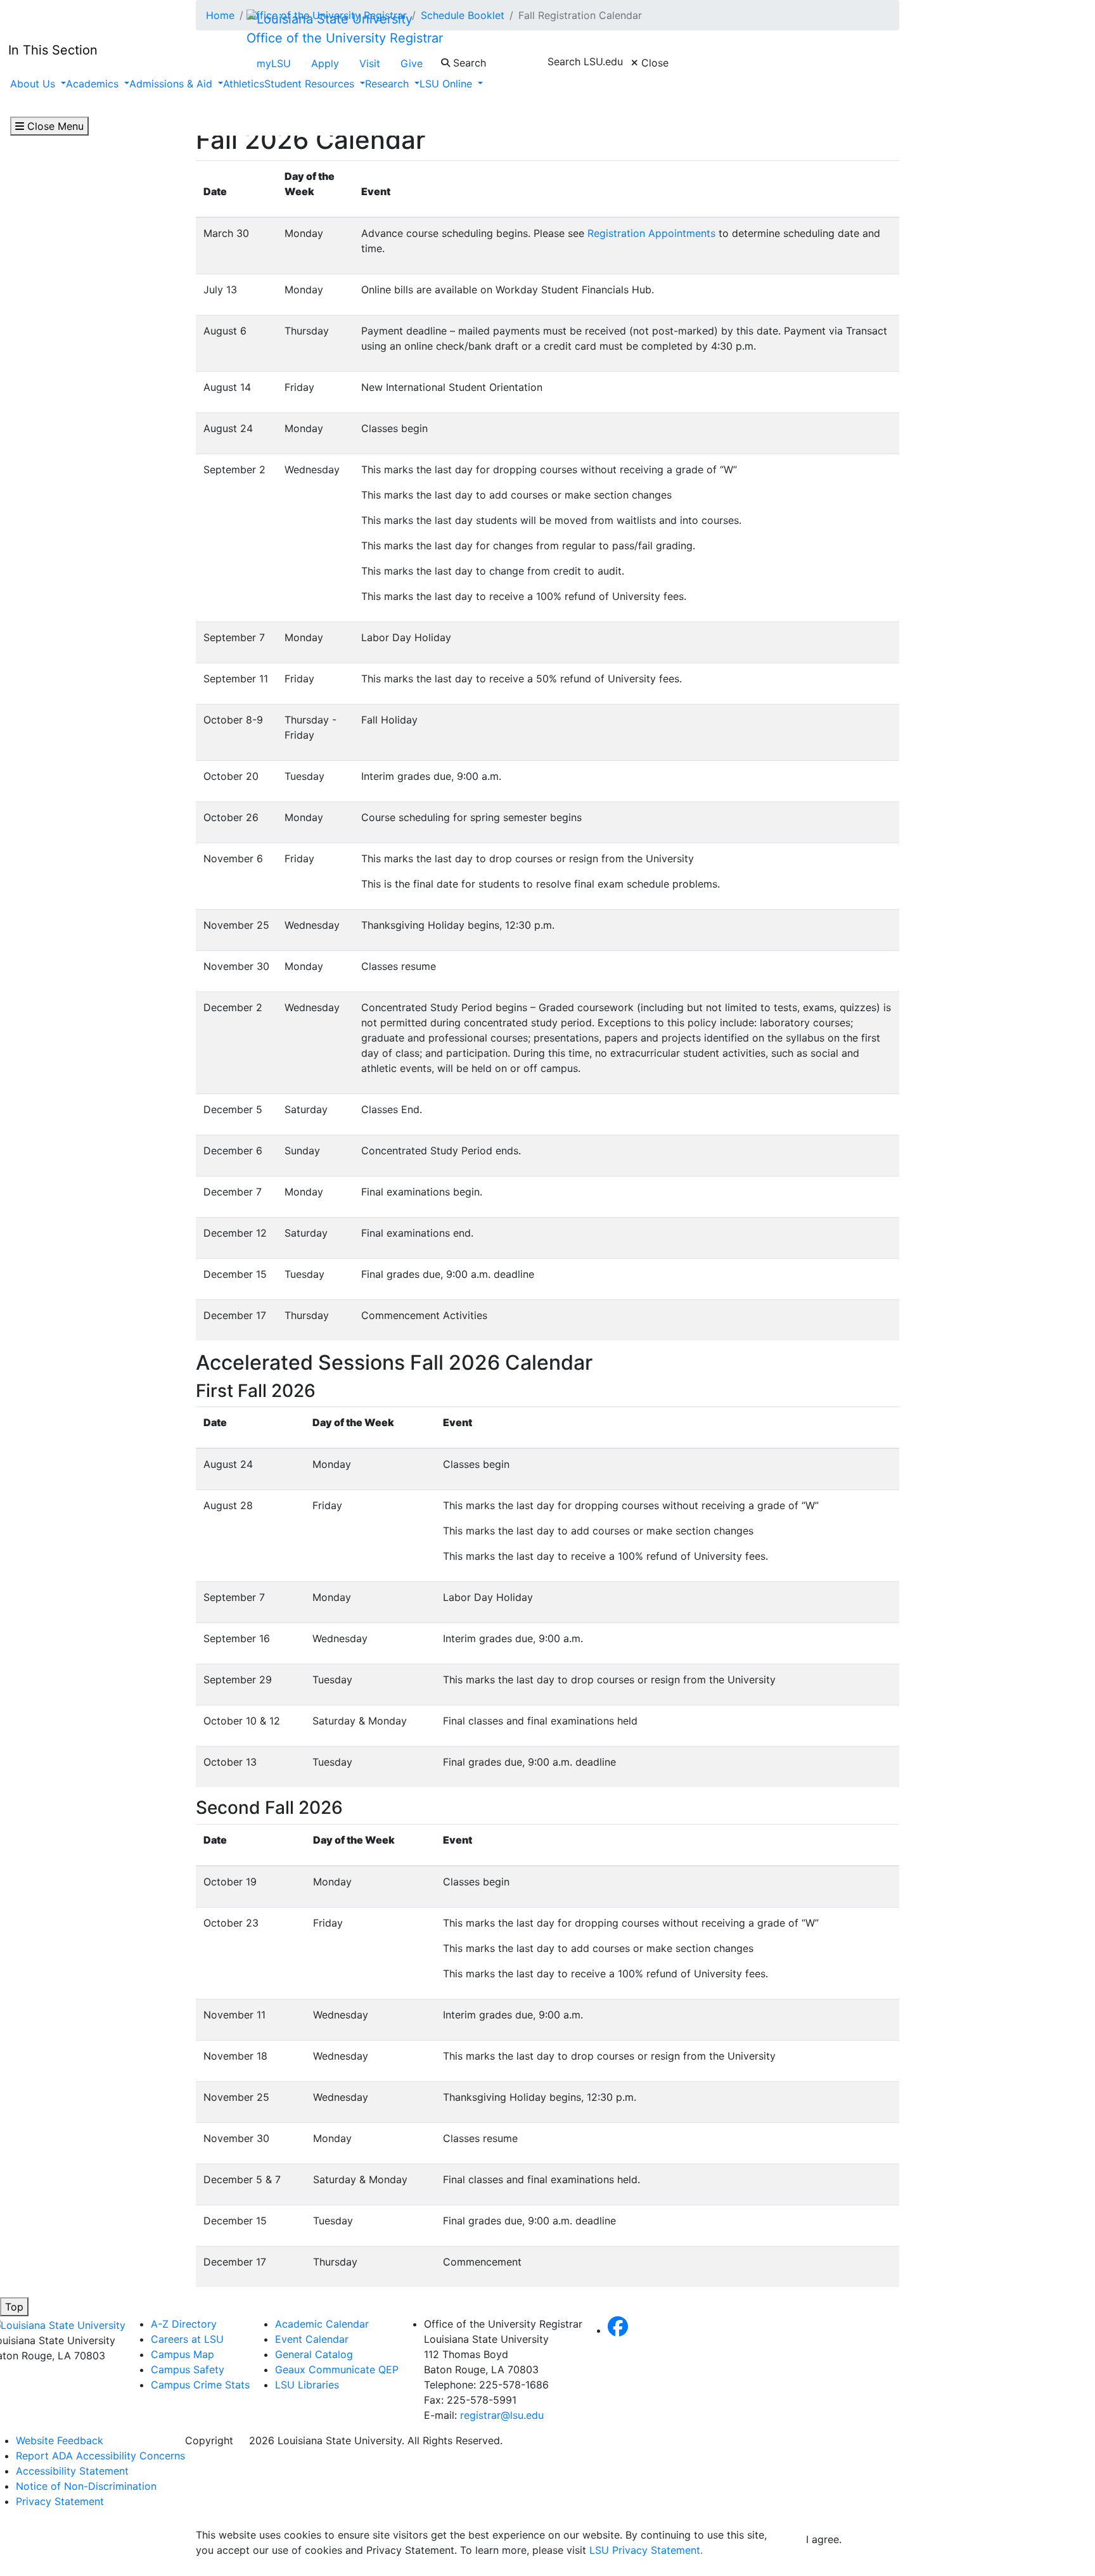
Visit (370, 63)
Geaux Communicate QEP (337, 2369)
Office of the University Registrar (345, 38)
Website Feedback (60, 2440)
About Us (34, 84)
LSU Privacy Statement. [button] (646, 2550)
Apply (325, 63)
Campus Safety (188, 2369)
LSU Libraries (307, 2385)
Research (388, 84)
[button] (618, 2330)
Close (653, 63)
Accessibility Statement (72, 2471)
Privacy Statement (60, 2501)
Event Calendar (312, 2339)
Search (468, 63)
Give (412, 63)
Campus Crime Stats (200, 2385)
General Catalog (314, 2354)
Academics (94, 84)
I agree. (824, 2539)
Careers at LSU (187, 2339)
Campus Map (182, 2354)
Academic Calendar (322, 2324)
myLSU (274, 63)
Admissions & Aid (172, 84)
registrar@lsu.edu (502, 2415)
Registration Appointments (651, 233)
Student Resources (311, 84)
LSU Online (447, 84)
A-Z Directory (184, 2324)
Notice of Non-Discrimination (86, 2486)
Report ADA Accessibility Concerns (100, 2456)
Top (14, 2307)
